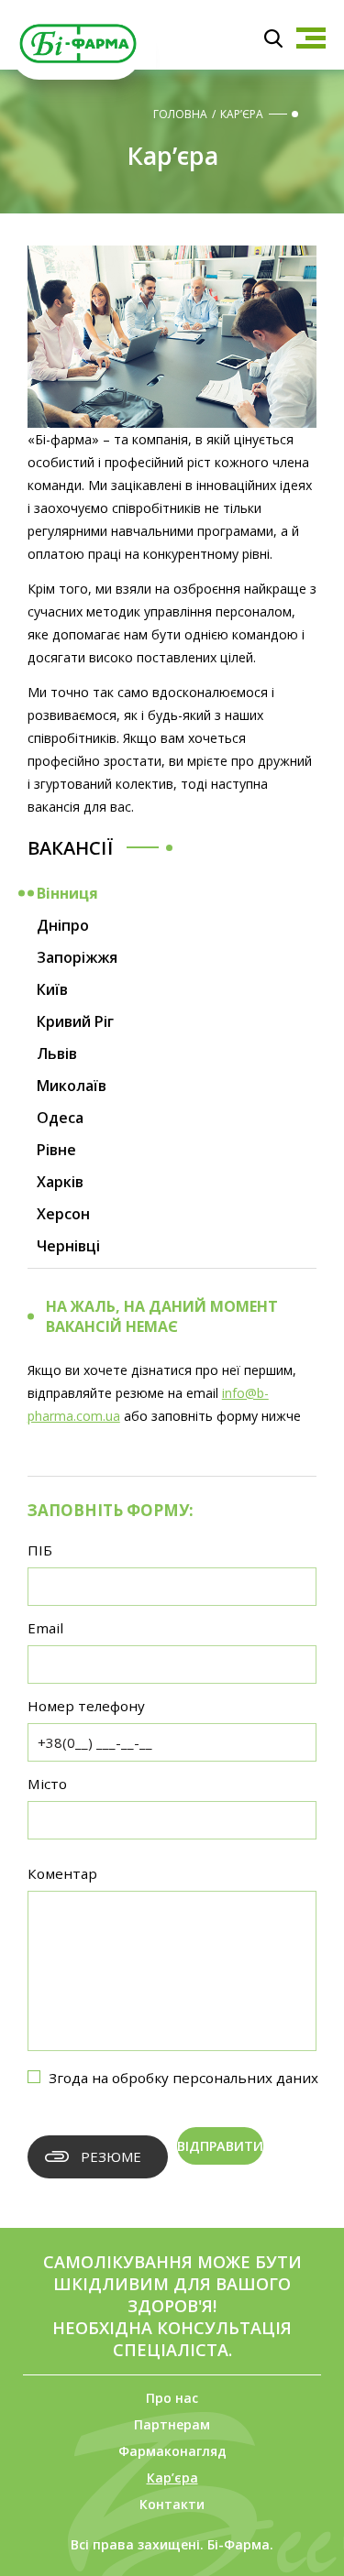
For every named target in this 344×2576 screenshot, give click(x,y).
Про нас (172, 2398)
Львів (57, 1053)
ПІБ (40, 1550)
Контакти (172, 2504)
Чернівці (68, 1246)
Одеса (60, 1118)
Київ (52, 989)
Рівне (56, 1150)
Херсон (63, 1214)
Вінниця (67, 893)
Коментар (62, 1873)
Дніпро (63, 925)
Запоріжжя (77, 957)
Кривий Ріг (75, 1021)
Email (45, 1628)
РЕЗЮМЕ (111, 2156)
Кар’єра (172, 2478)
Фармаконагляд (172, 2451)
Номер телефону (86, 1706)
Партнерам (172, 2424)
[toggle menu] (311, 38)
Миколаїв (72, 1086)
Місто (47, 1784)
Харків (60, 1182)
